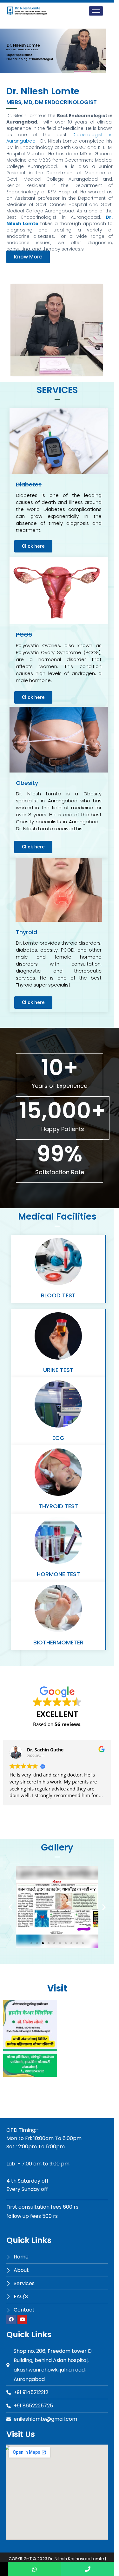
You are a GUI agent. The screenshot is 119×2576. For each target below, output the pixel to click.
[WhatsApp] (34, 2569)
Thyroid (26, 932)
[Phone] (88, 2569)
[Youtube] (22, 2319)
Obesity (27, 783)
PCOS (24, 635)
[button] (28, 257)
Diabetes (29, 484)
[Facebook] (11, 2319)
